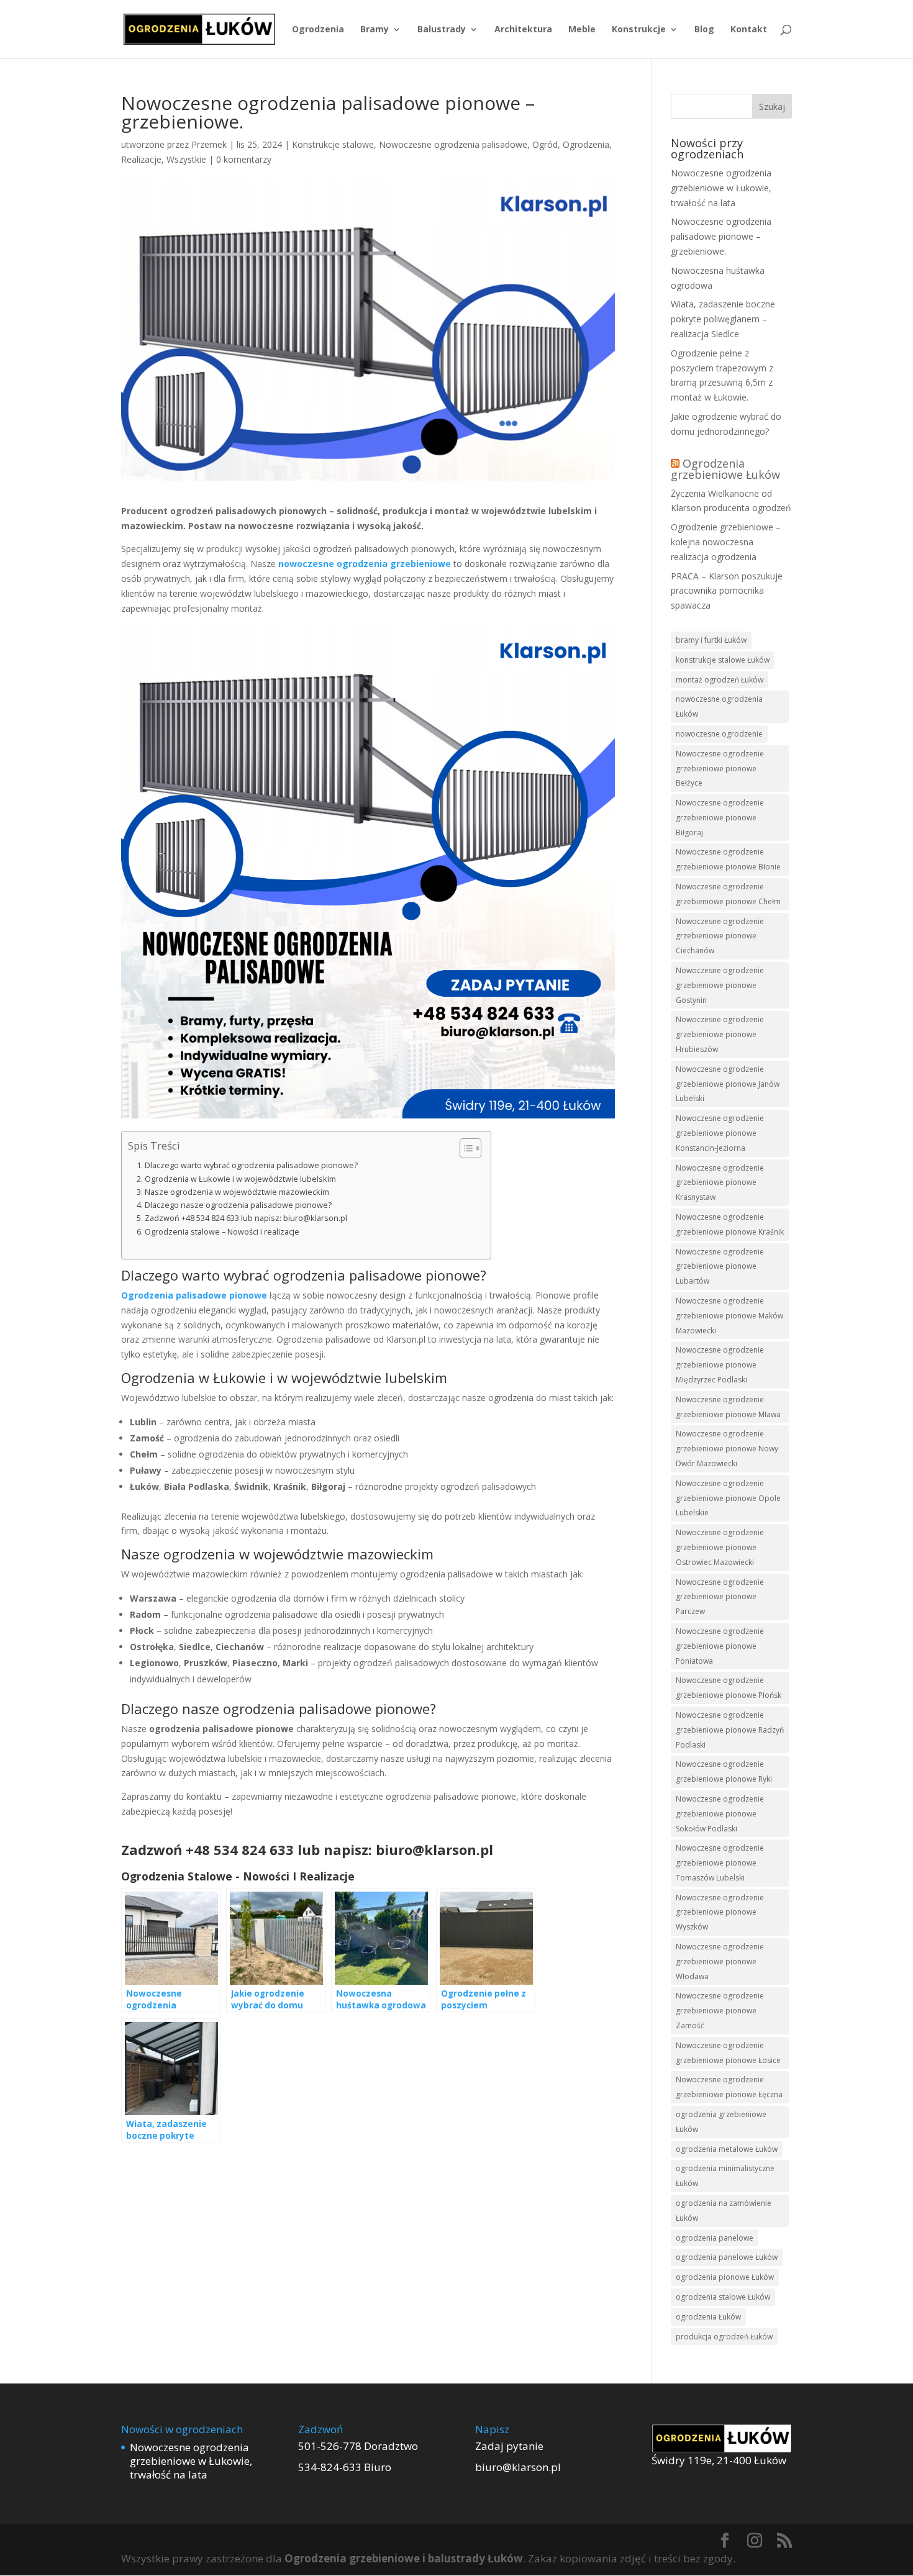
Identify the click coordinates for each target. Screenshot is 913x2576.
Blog (704, 30)
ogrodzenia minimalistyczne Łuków (725, 2176)
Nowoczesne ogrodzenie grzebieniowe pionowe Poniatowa (720, 1646)
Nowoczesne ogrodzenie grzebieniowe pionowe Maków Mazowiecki (729, 1316)
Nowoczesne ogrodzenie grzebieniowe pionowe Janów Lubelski (728, 1084)
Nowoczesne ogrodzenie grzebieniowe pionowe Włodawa (720, 1961)
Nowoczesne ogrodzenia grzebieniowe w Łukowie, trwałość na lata (721, 188)
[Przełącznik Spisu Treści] (464, 1148)
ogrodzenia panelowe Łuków (727, 2257)
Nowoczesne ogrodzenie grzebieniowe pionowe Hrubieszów (720, 1034)
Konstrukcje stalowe (333, 144)
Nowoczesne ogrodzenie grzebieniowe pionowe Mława (728, 1407)
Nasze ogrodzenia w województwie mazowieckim (237, 1192)
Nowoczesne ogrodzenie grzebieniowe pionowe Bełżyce (720, 769)
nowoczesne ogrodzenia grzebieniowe (365, 564)
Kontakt (749, 30)
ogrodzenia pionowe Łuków (725, 2277)
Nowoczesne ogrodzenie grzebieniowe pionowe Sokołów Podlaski (720, 1814)
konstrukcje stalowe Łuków (723, 660)
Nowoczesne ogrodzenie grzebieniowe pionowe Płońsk (729, 1688)
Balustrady (442, 30)
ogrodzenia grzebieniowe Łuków (721, 2122)
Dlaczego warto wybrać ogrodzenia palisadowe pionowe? (251, 1165)
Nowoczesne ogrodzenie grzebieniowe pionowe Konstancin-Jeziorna (720, 1133)
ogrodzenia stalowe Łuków (723, 2297)
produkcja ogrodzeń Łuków (724, 2337)
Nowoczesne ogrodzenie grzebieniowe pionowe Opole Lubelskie (728, 1498)
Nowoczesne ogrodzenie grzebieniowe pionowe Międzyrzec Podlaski (720, 1365)
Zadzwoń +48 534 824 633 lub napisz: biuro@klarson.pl (246, 1218)
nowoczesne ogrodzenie (719, 734)
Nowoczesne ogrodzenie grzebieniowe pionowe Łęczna (729, 2087)
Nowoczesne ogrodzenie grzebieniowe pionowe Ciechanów (720, 936)
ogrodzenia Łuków (708, 2317)
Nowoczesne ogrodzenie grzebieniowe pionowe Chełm (728, 894)
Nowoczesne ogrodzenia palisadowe (453, 144)
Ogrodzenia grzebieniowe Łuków (725, 469)
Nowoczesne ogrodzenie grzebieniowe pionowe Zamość (720, 2011)
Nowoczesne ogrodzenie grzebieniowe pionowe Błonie (728, 859)
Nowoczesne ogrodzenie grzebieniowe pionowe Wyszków (720, 1912)
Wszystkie (186, 159)
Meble (582, 30)
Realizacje (141, 159)
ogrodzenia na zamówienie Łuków (724, 2211)
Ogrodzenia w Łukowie (193, 1377)
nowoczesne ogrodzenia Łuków (719, 706)
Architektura (523, 30)
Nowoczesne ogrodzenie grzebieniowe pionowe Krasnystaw (720, 1183)
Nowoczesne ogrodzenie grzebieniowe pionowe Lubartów (720, 1267)
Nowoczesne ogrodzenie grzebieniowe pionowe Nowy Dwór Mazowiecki (727, 1449)
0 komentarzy (244, 159)
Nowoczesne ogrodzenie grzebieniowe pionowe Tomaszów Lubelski (720, 1863)
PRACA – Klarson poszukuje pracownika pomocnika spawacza (727, 591)
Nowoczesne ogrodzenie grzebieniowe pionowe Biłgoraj (720, 818)
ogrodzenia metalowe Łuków (727, 2149)
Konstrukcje (639, 30)
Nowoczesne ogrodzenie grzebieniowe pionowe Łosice (728, 2053)
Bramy (375, 30)
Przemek (209, 144)
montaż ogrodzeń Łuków (720, 680)
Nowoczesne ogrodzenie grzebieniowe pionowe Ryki (724, 1771)
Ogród (545, 144)
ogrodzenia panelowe (715, 2238)
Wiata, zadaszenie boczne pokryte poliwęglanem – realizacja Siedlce (723, 319)
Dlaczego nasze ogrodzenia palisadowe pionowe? (238, 1205)
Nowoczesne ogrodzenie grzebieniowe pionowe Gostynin (720, 985)
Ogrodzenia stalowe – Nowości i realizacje (222, 1232)
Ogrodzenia (318, 30)
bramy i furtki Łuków (711, 640)
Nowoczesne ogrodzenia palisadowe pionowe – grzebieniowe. (721, 236)
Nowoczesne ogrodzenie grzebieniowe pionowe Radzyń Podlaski (730, 1730)
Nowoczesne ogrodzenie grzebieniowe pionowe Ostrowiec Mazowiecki (720, 1547)
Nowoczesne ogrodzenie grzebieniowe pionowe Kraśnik (730, 1224)
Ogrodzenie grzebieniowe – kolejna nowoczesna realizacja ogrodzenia (726, 542)
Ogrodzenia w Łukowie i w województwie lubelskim (240, 1179)
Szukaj (772, 107)
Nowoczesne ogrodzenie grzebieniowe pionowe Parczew (720, 1597)
